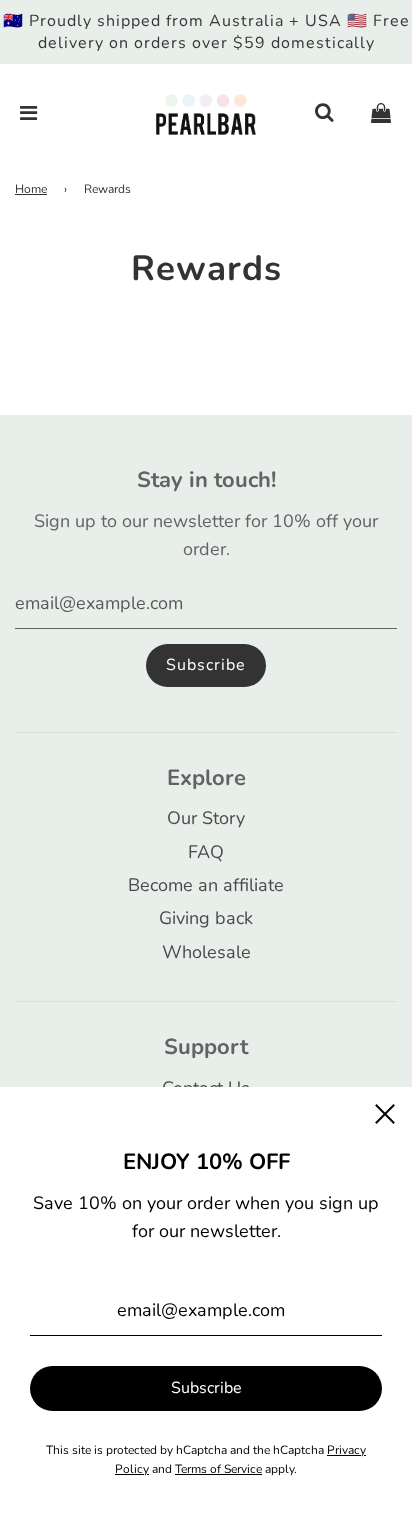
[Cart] (381, 114)
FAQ (206, 852)
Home (31, 189)
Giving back (206, 918)
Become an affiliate (206, 885)
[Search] (324, 114)
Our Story (206, 818)
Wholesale (206, 952)
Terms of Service (218, 1469)
